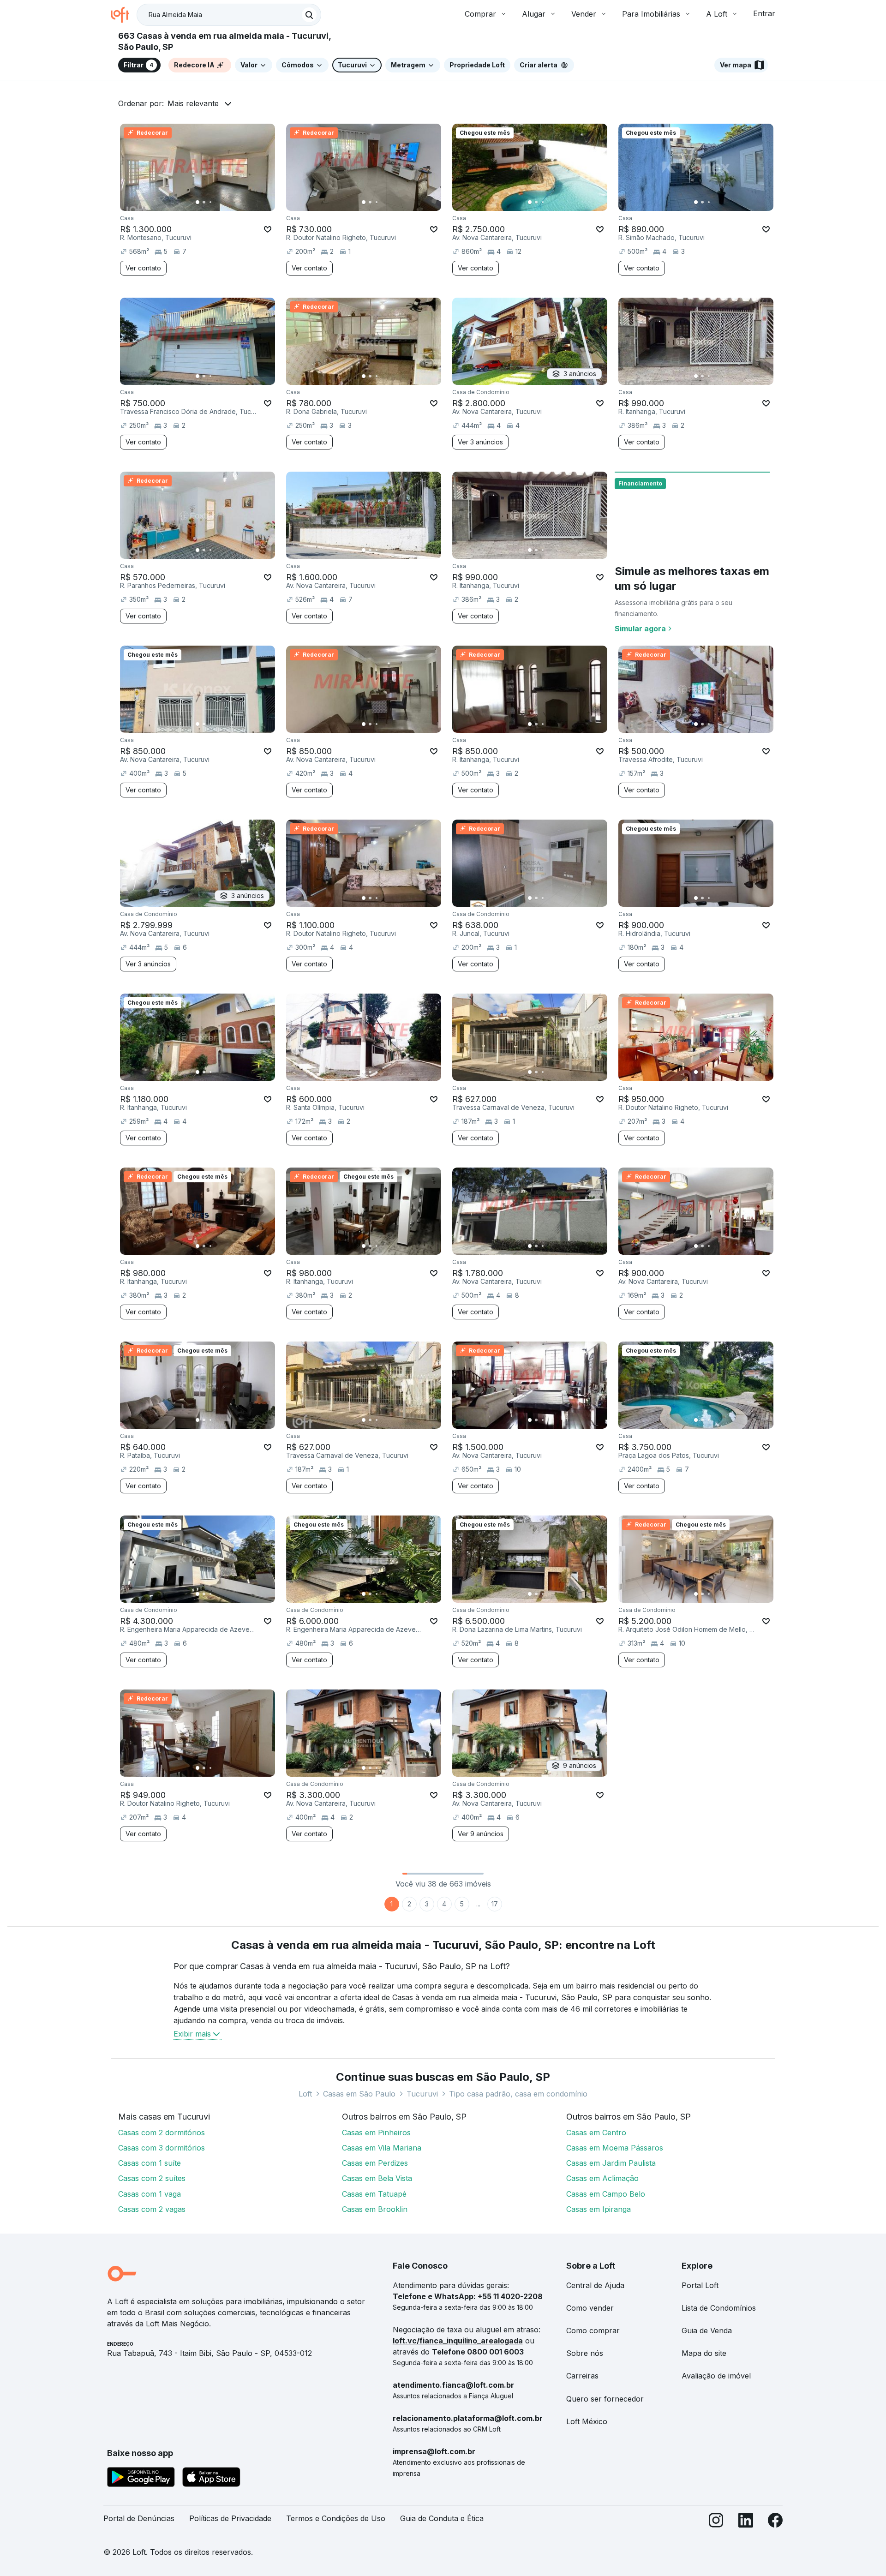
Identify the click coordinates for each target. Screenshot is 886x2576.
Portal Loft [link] (700, 2285)
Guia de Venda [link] (707, 2330)
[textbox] (229, 15)
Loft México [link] (587, 2421)
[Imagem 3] (210, 202)
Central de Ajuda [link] (595, 2285)
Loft (305, 2094)
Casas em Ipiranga (599, 2209)
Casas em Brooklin (375, 2209)
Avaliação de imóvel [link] (716, 2376)
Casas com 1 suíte (150, 2163)
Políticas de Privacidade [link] (230, 2518)
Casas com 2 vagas (152, 2209)
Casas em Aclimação (602, 2178)
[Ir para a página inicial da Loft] (124, 15)
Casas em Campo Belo (606, 2194)
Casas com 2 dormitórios (162, 2133)
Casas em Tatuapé (374, 2194)
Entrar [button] (764, 13)
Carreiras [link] (582, 2376)
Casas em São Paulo (359, 2094)
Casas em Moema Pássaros (615, 2148)
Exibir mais (192, 2034)
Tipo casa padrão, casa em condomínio (518, 2094)
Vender (584, 14)
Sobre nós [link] (585, 2353)
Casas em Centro (596, 2133)
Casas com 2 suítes (152, 2178)
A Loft (717, 14)
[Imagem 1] (198, 202)
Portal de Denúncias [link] (139, 2518)
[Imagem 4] (217, 202)
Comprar (480, 14)
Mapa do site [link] (704, 2353)
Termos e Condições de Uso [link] (336, 2518)
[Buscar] (309, 15)
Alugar (534, 14)
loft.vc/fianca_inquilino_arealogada (458, 2341)
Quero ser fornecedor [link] (605, 2399)
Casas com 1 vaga (150, 2194)
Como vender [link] (590, 2308)
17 (495, 1904)
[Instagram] (716, 2522)
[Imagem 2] (204, 202)
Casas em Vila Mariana (382, 2148)
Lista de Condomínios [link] (719, 2308)
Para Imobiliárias (651, 14)
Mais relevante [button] (193, 103)
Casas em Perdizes (375, 2163)
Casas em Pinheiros (376, 2133)
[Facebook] (775, 2522)
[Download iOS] (211, 2479)
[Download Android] (141, 2479)
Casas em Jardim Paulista (611, 2163)
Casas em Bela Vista (377, 2178)
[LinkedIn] (746, 2522)
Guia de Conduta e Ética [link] (442, 2518)
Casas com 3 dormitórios (162, 2148)
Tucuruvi (422, 2094)
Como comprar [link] (593, 2330)
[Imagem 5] (223, 202)
